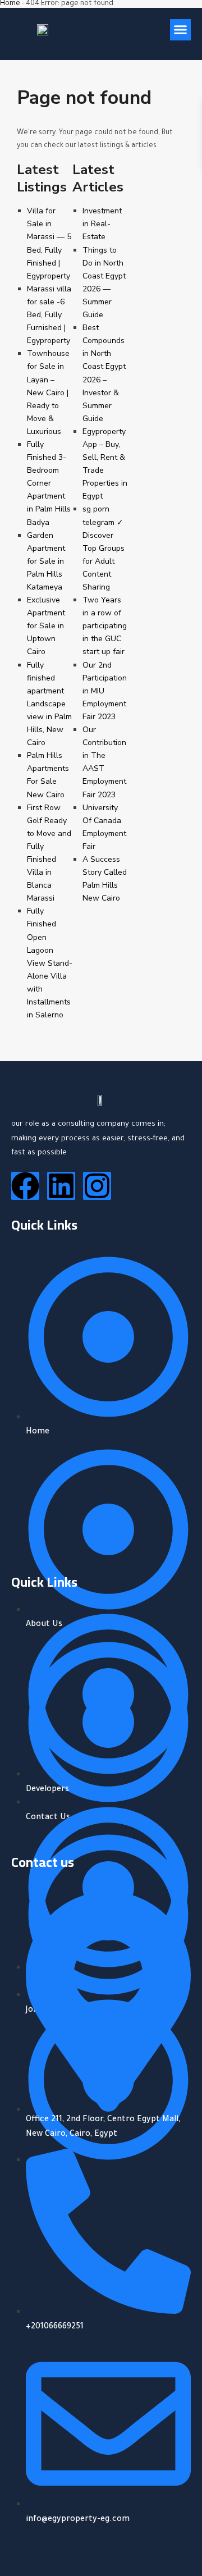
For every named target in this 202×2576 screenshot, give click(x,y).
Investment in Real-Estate (102, 224)
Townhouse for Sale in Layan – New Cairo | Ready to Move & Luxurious (48, 392)
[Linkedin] (61, 1186)
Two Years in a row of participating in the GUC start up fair (105, 626)
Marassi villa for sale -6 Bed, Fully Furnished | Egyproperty (49, 315)
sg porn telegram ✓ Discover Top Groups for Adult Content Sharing (104, 548)
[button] (181, 30)
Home (10, 4)
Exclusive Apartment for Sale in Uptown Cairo (46, 626)
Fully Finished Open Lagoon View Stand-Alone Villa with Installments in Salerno (50, 963)
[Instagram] (97, 1186)
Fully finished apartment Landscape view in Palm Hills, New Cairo (49, 704)
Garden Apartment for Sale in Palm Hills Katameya (46, 561)
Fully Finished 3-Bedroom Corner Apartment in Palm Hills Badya (49, 483)
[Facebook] (25, 1186)
